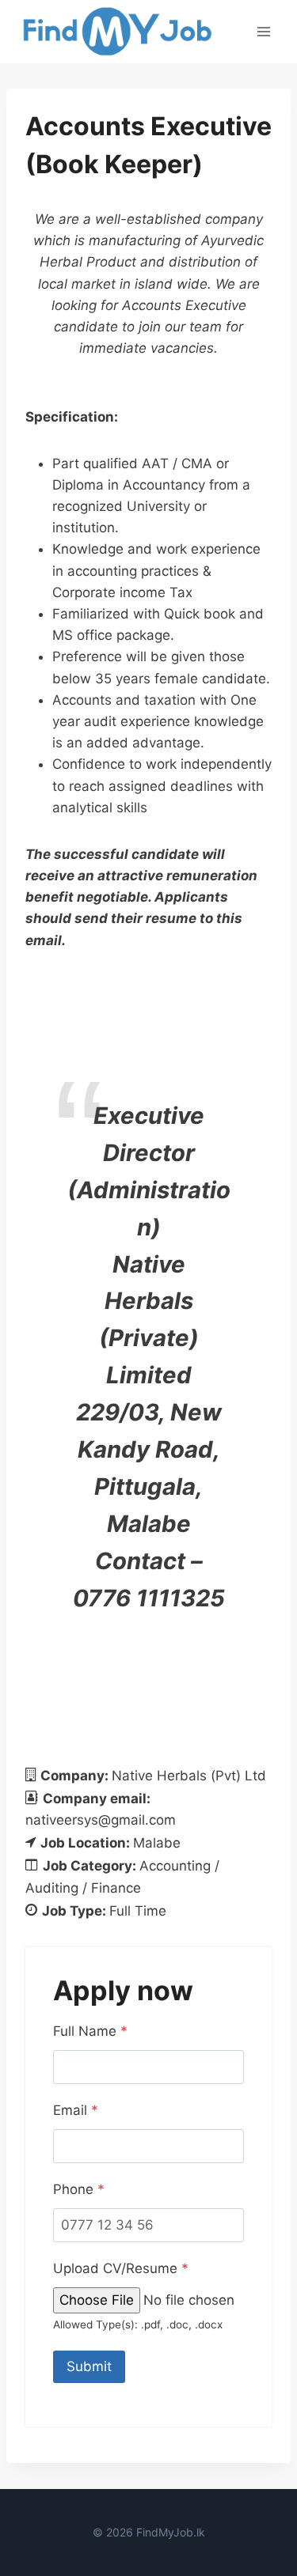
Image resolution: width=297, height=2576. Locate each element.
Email (76, 2110)
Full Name (90, 2031)
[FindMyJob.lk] (117, 32)
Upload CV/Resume (121, 2268)
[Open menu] (263, 31)
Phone (79, 2189)
